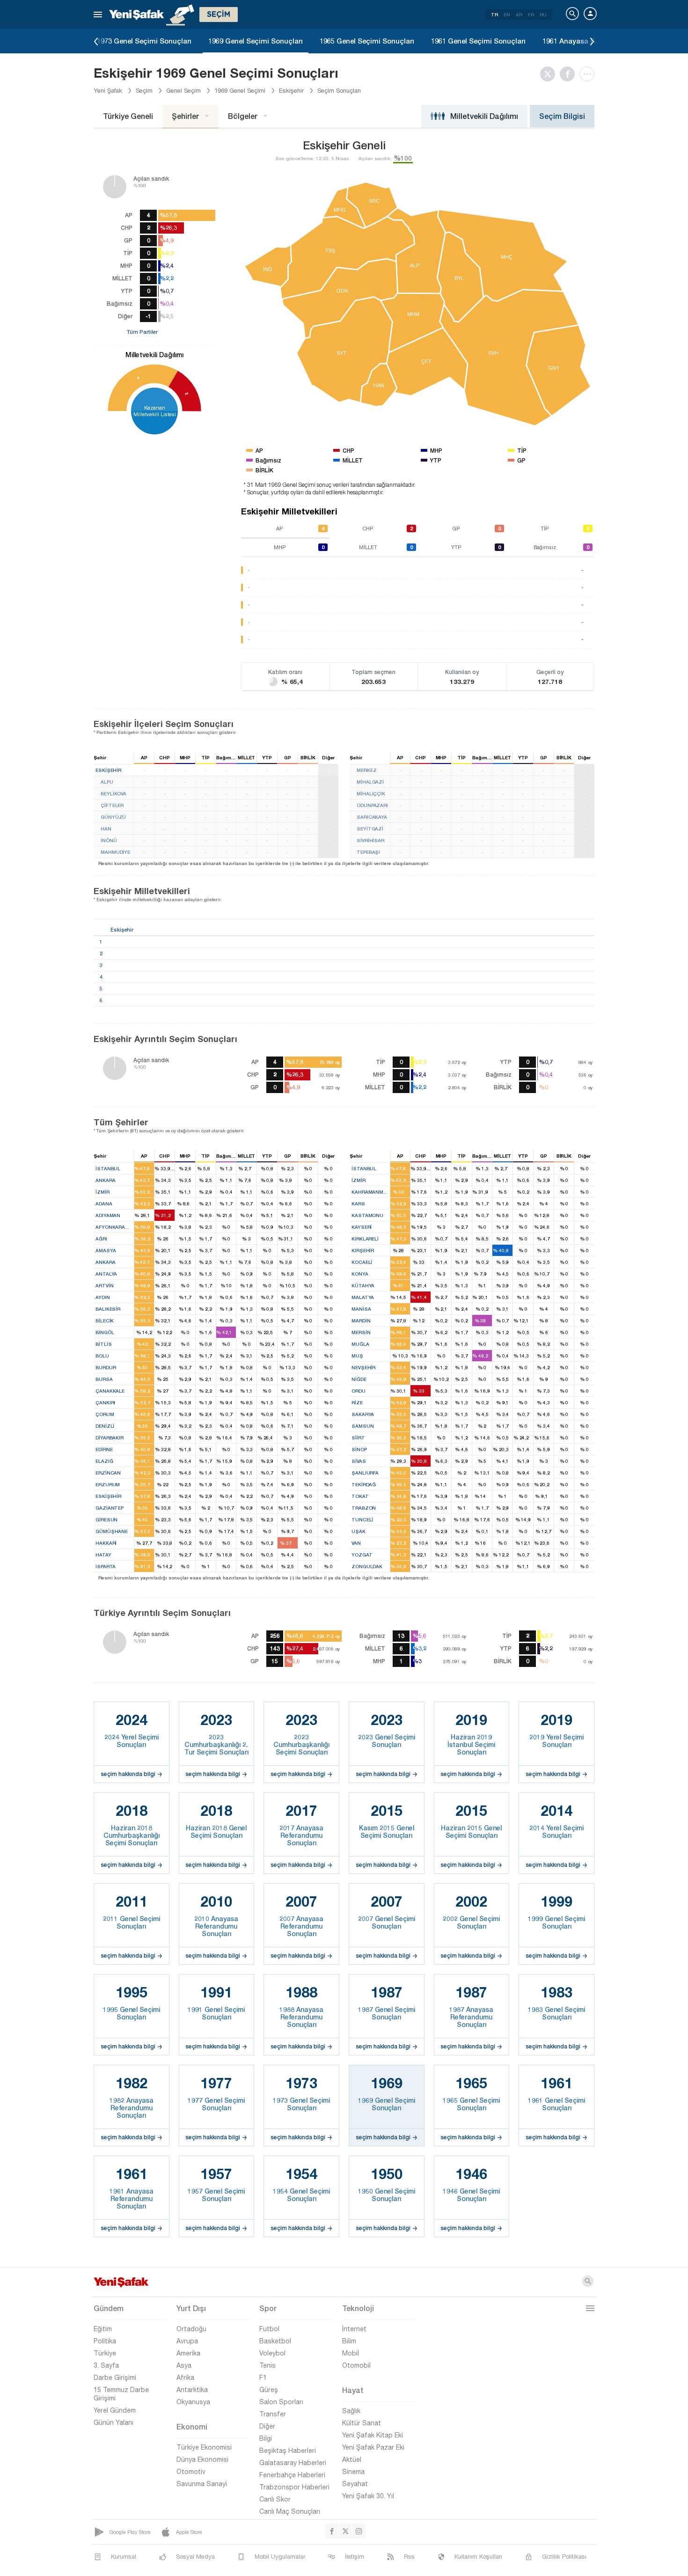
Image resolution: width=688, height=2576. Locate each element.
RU (543, 15)
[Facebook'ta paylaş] (570, 74)
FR (531, 15)
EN (507, 15)
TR (494, 15)
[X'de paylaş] (550, 74)
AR (519, 15)
